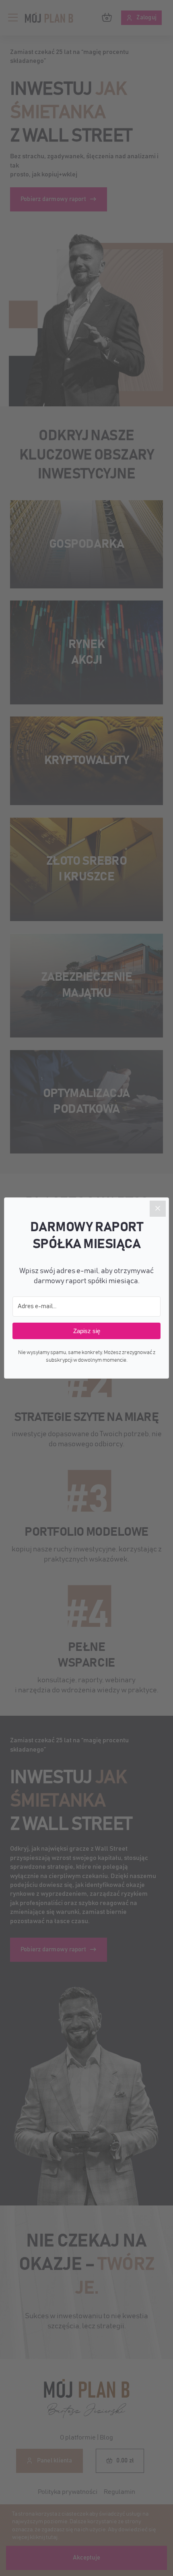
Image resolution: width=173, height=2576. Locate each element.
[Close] (158, 1209)
